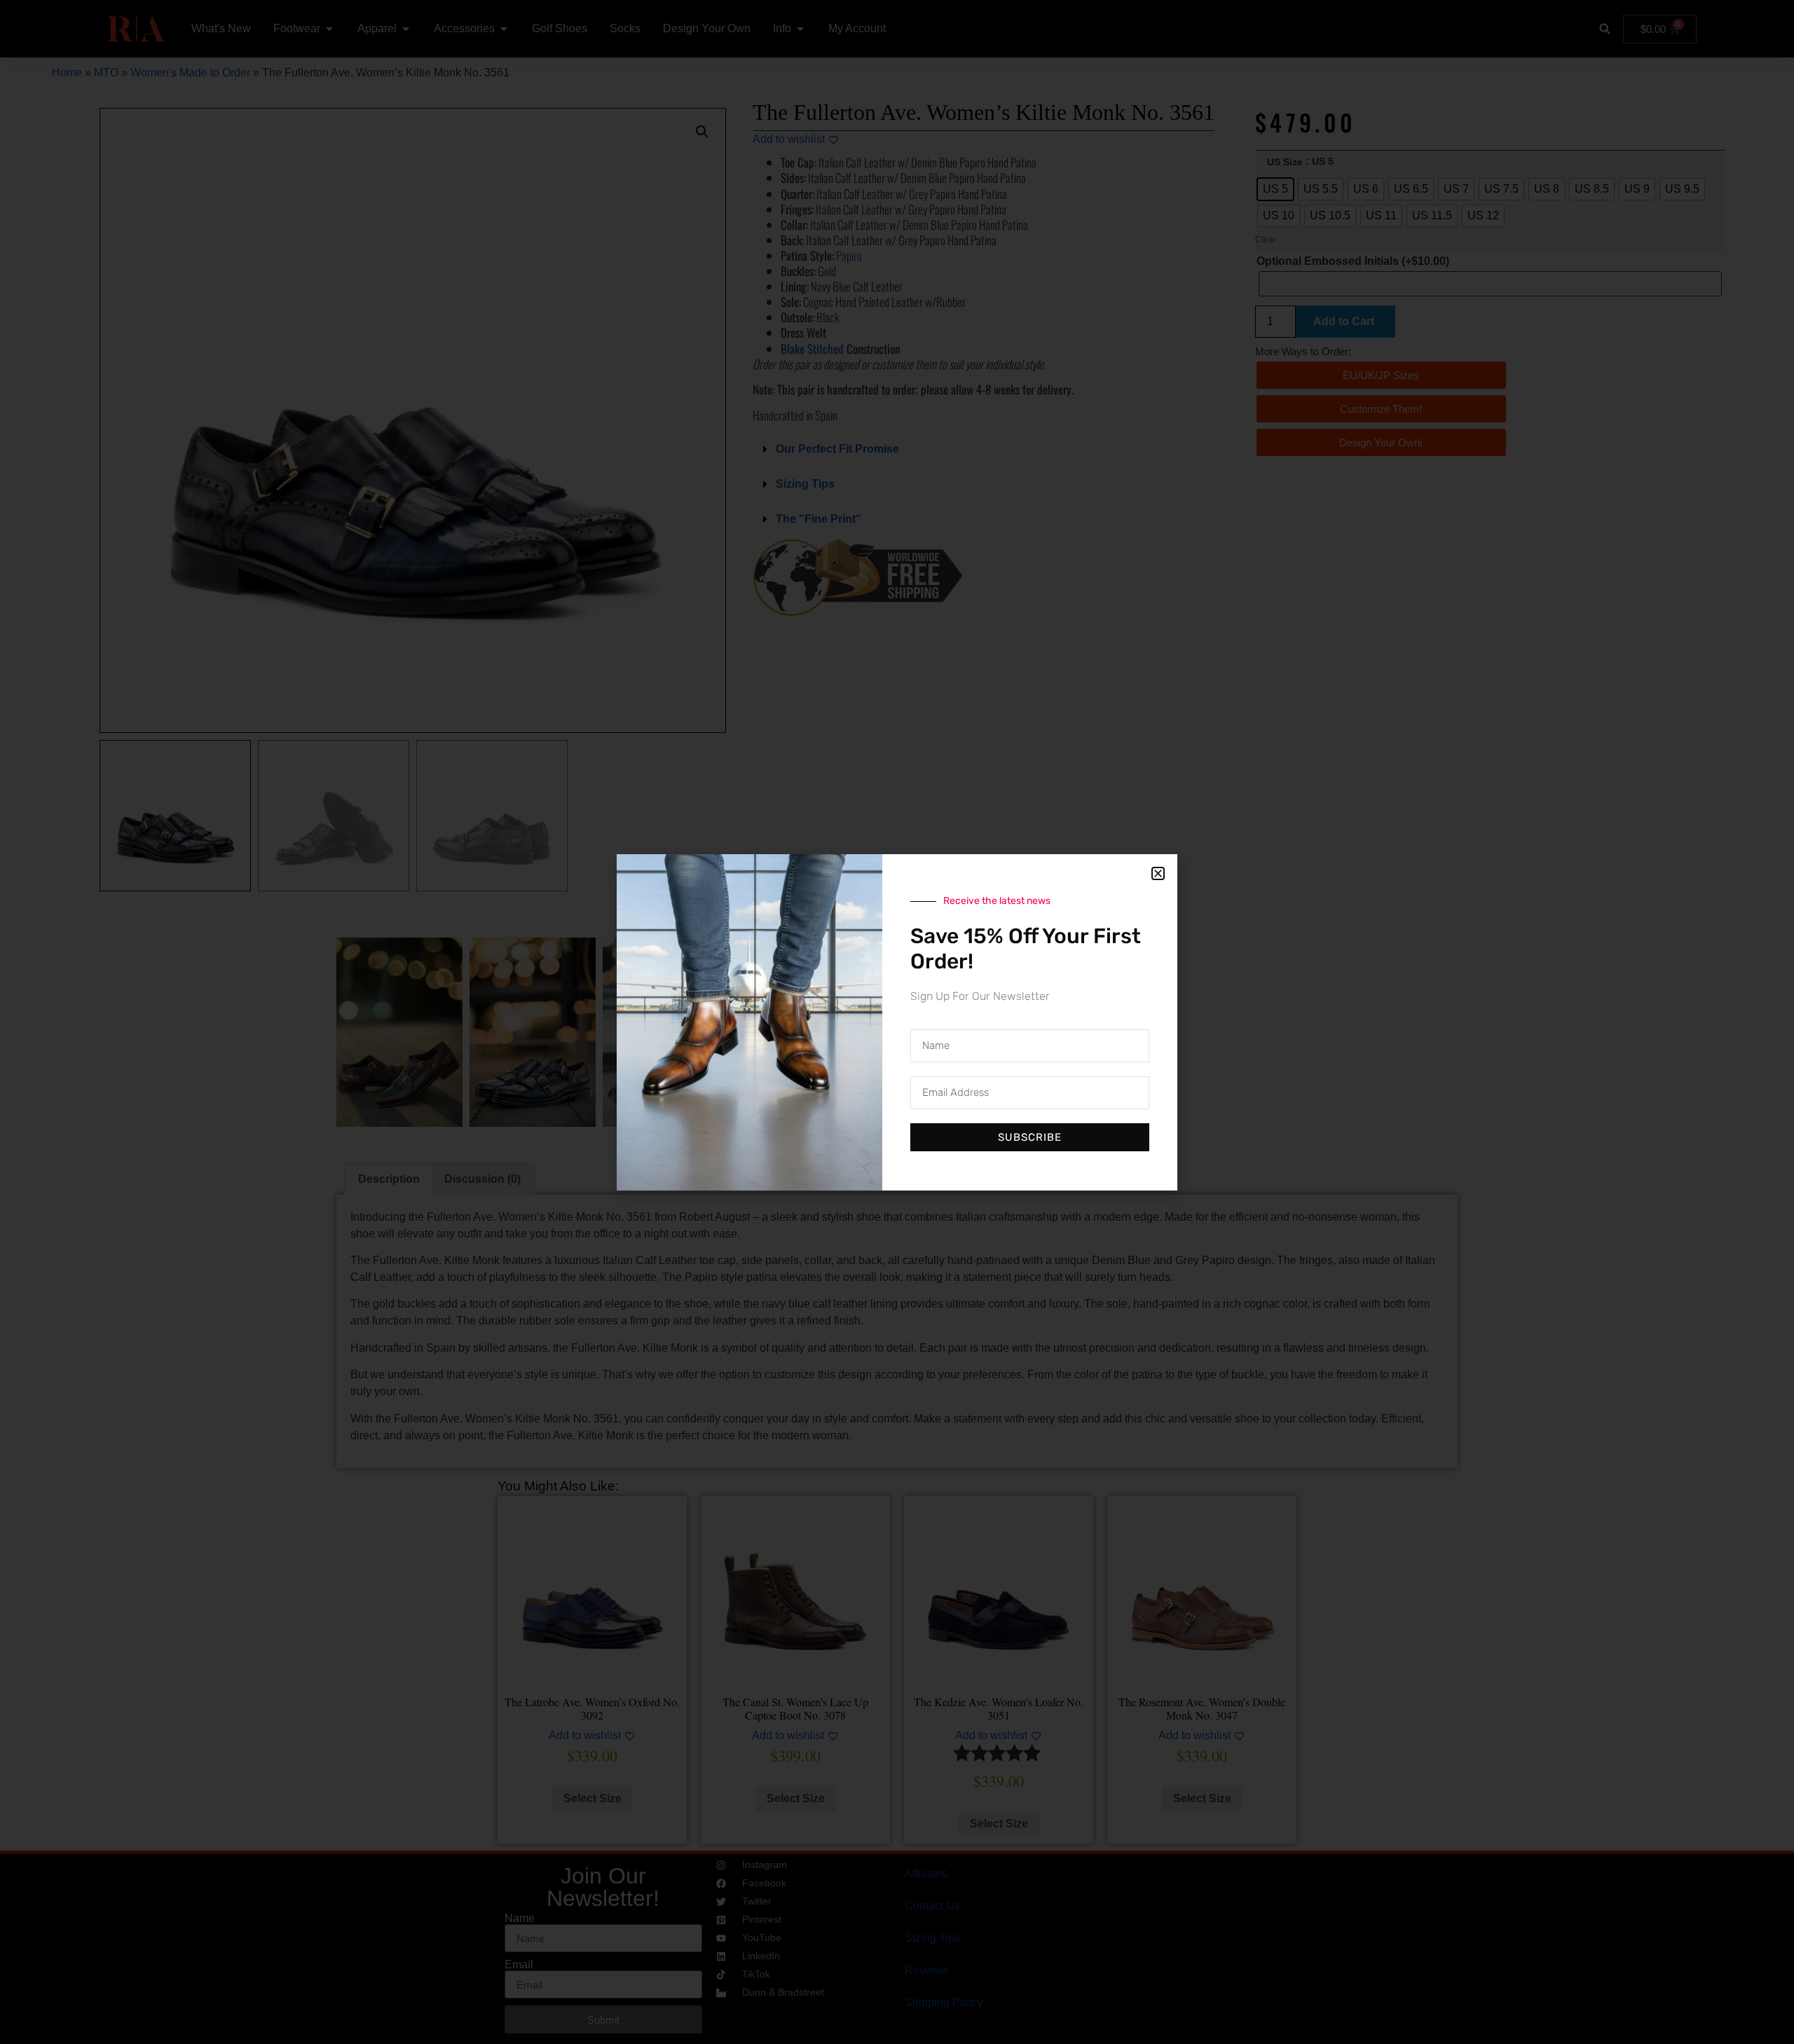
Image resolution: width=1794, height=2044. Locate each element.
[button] (1158, 873)
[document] (897, 1022)
